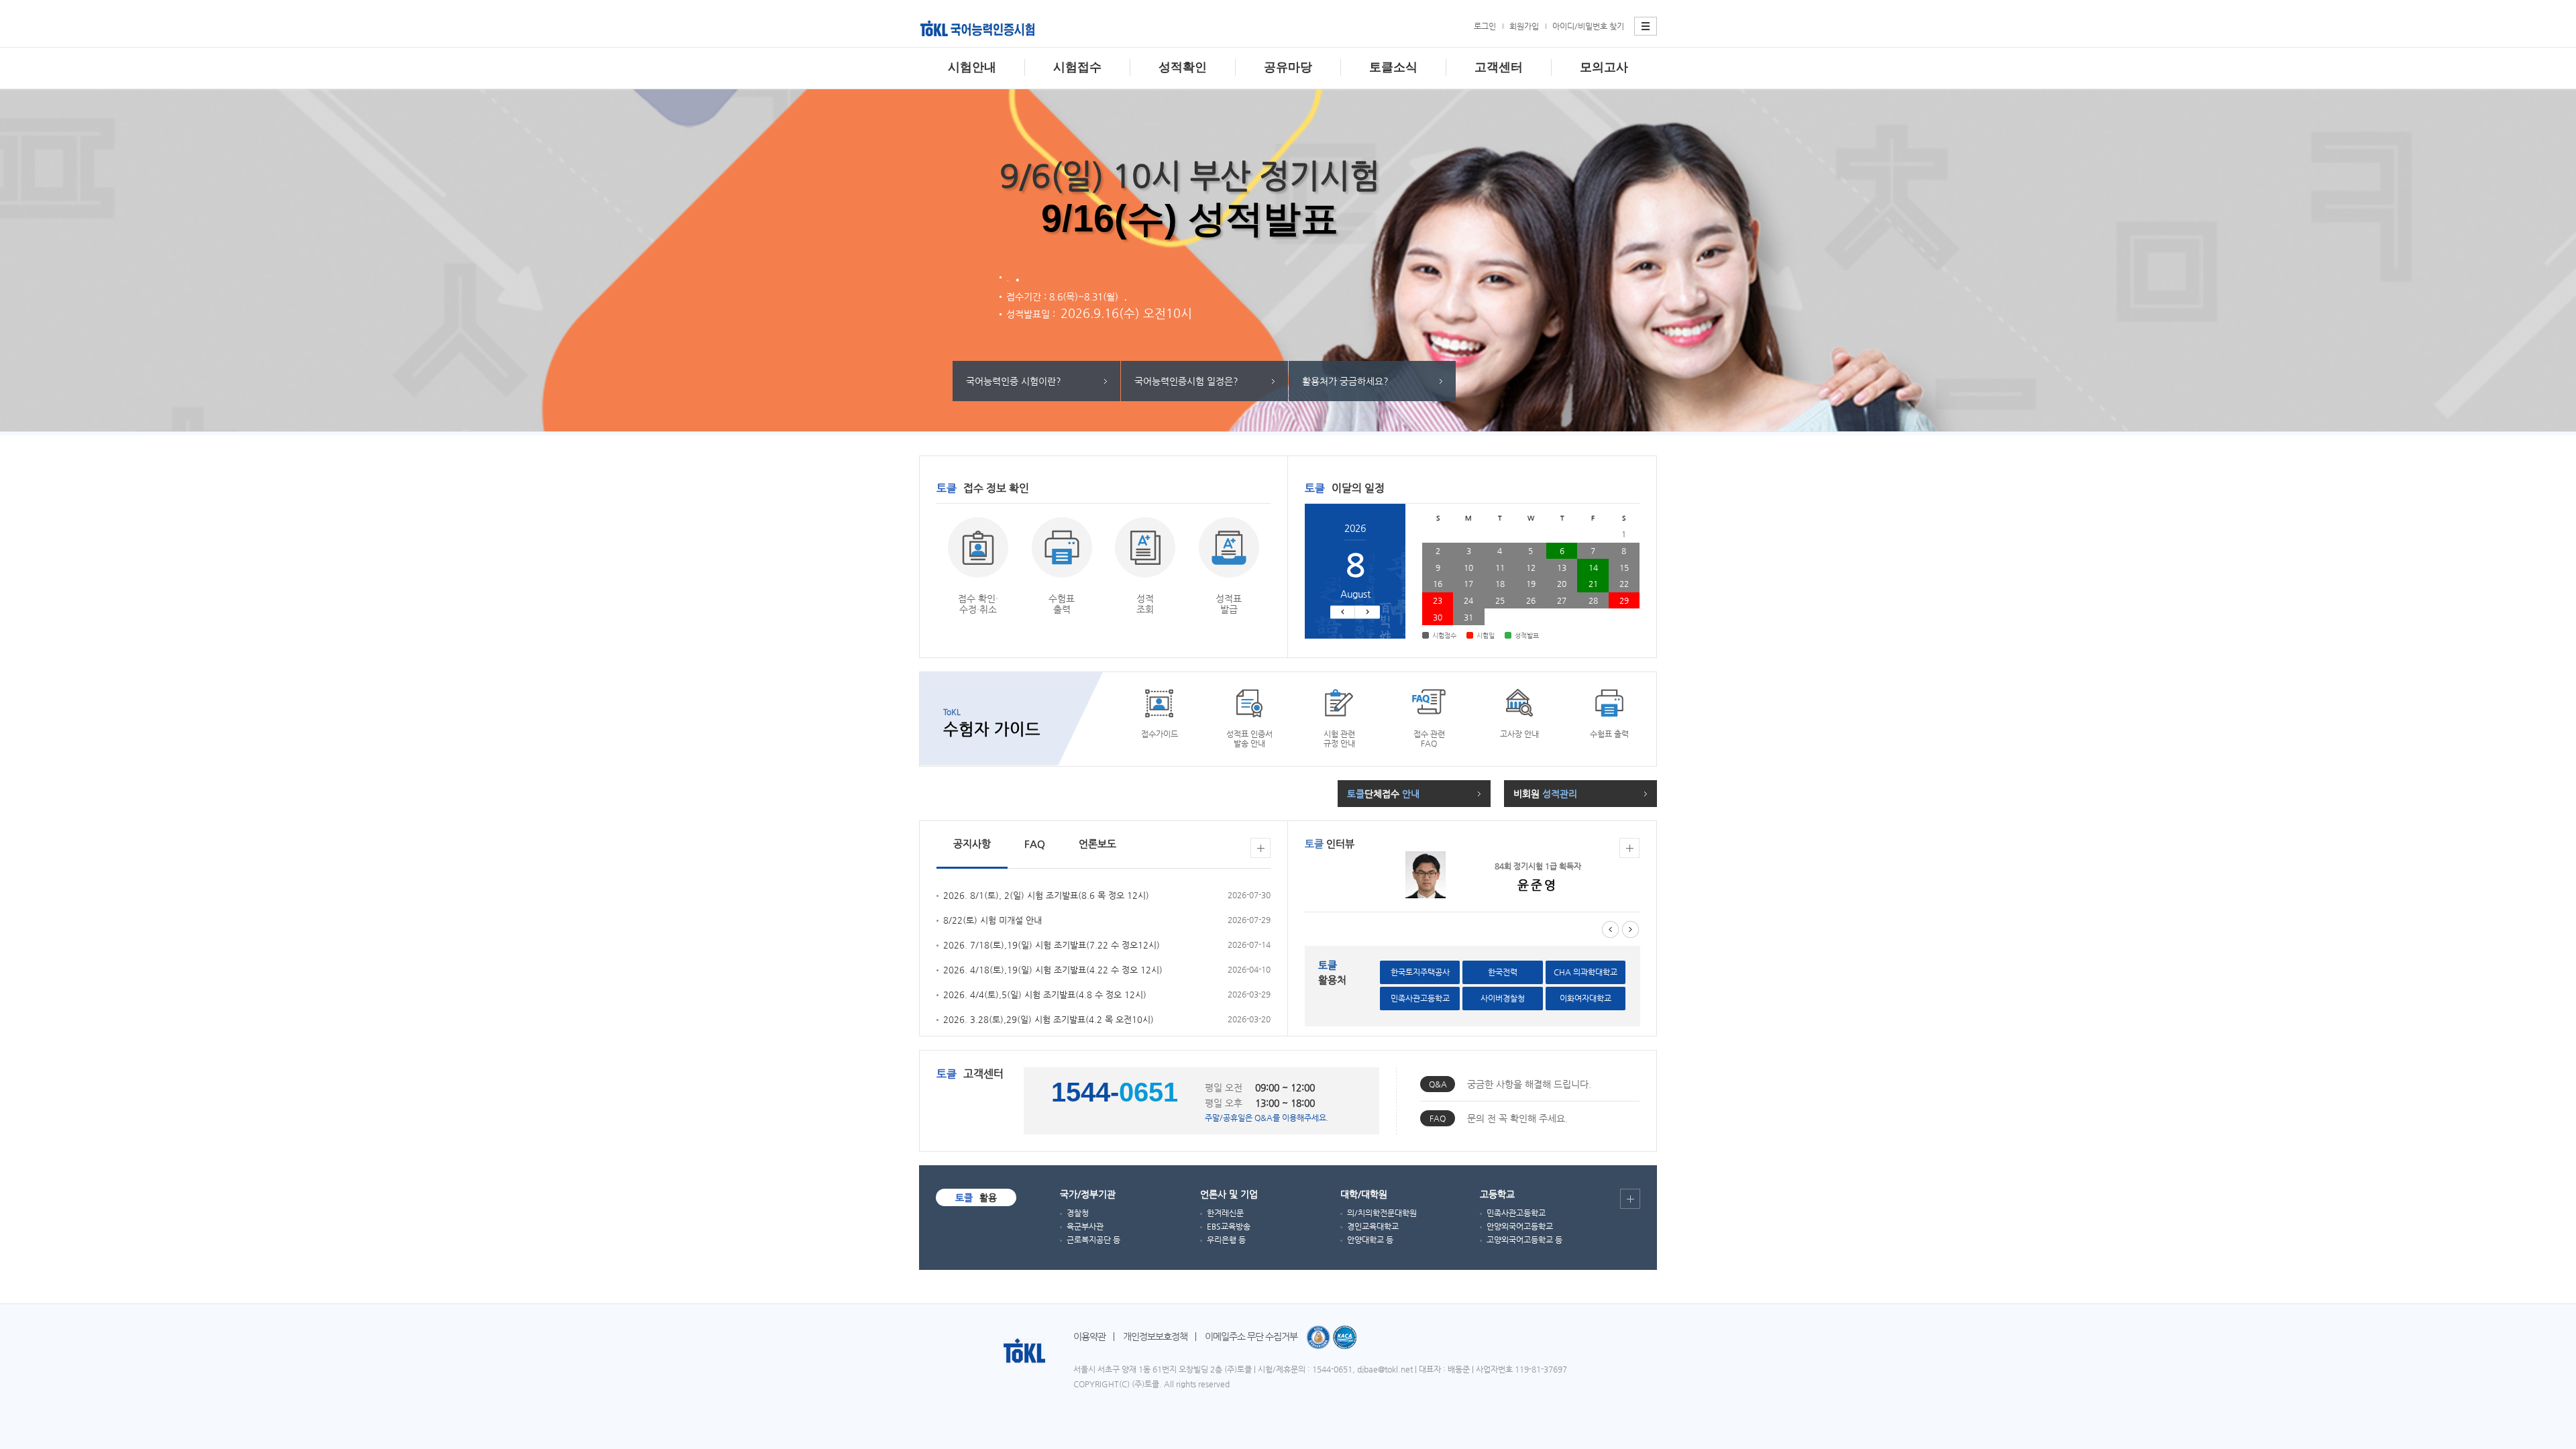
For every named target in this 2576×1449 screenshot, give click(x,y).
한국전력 (1503, 972)
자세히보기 (1629, 848)
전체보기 (1260, 848)
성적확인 (1183, 67)
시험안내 (972, 67)
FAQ (1035, 844)
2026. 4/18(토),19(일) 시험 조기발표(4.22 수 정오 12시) (1053, 970)
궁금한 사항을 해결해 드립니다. (1529, 1084)
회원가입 (1524, 26)
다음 (1367, 612)
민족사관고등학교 (1420, 998)
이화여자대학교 (1586, 998)
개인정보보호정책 (1155, 1336)
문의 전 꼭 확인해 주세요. (1517, 1118)
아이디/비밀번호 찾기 (1588, 26)
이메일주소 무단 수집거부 (1251, 1336)
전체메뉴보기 (1646, 26)
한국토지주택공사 (1420, 972)
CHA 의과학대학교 (1586, 972)
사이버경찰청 (1503, 998)
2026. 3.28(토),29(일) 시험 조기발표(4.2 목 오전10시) (1049, 1019)
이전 (1343, 612)
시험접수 (1077, 67)
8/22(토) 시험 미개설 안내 (992, 920)
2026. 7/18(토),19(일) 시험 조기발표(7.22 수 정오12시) (1052, 945)
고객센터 (1499, 67)
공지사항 (972, 844)
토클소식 (1393, 67)
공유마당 (1288, 67)
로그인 (1485, 26)
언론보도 (1097, 844)
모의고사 (1604, 67)
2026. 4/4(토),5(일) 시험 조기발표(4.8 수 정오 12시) (1045, 995)
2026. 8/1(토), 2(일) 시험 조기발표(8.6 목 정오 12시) (1046, 895)
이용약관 (1089, 1336)
